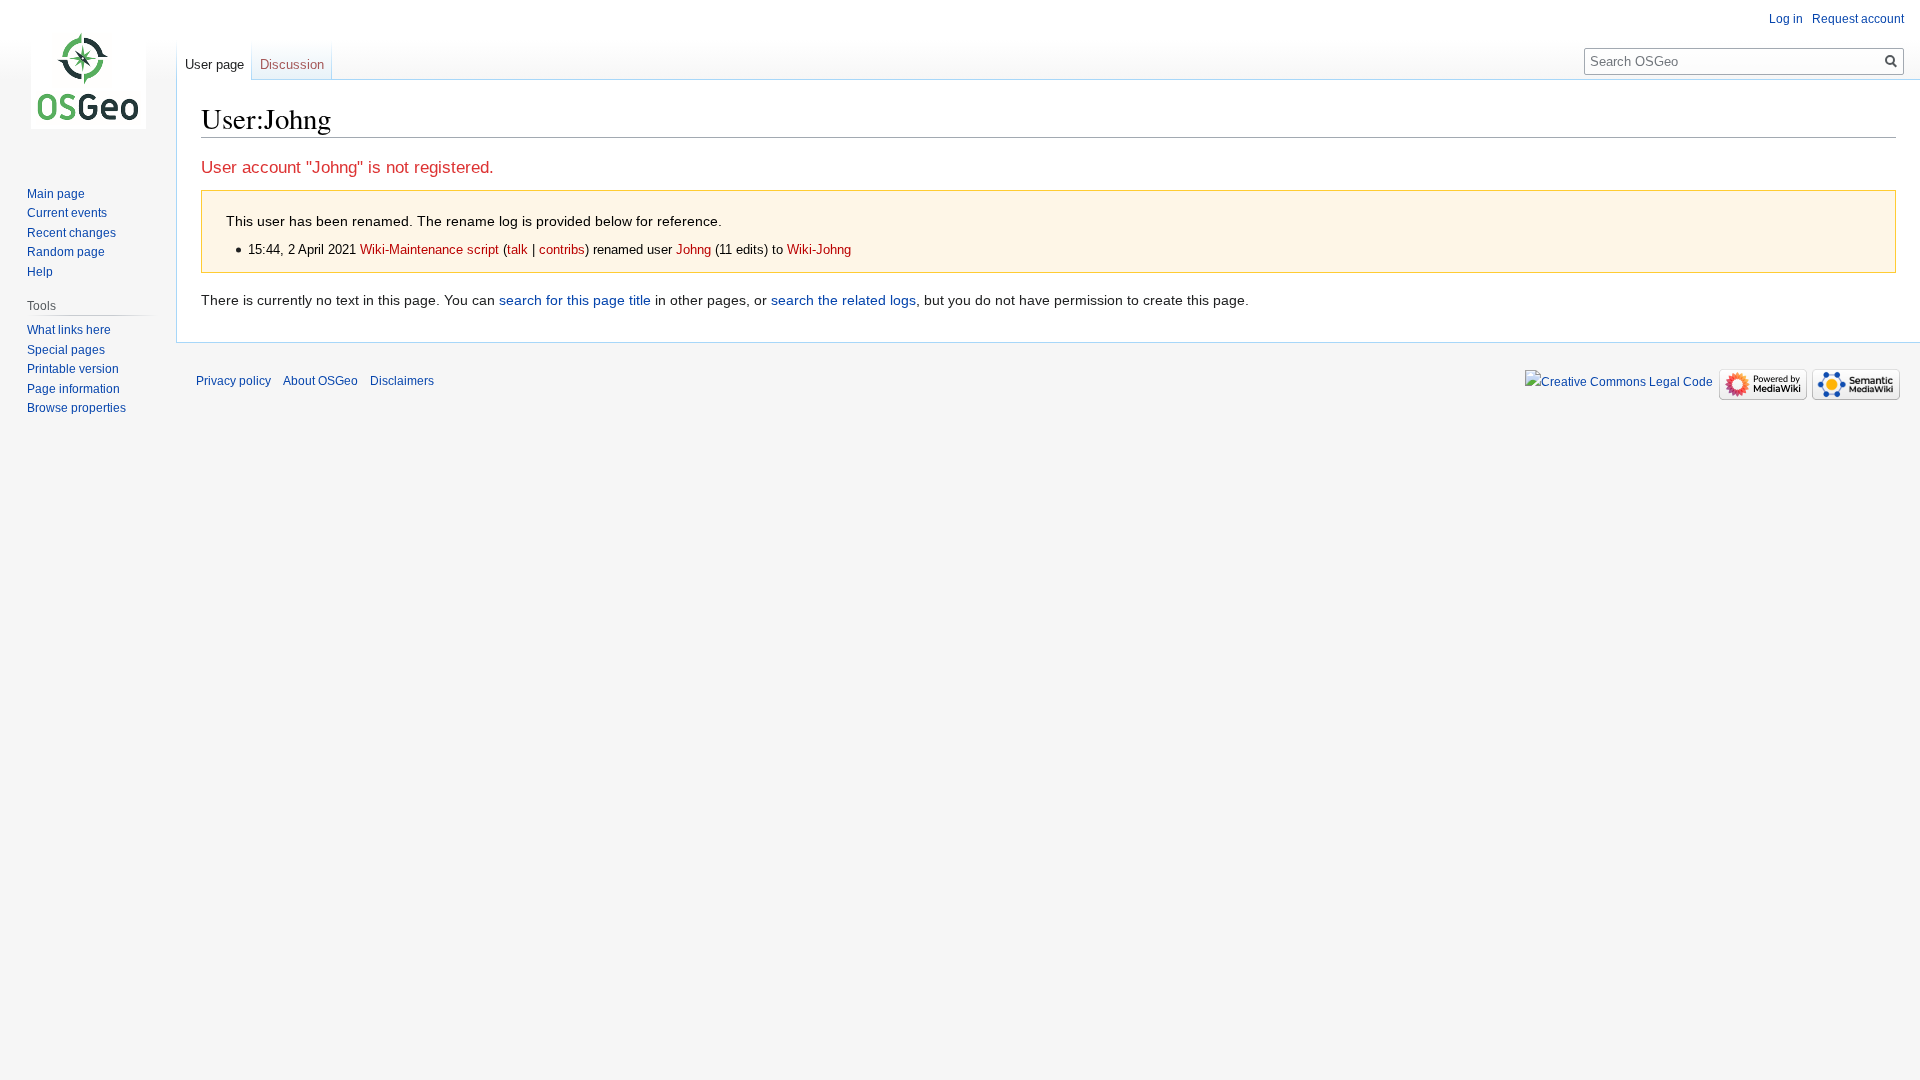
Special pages (66, 350)
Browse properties (76, 408)
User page (214, 64)
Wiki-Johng (819, 250)
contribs (562, 250)
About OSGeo (320, 381)
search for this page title (575, 300)
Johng (693, 250)
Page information (73, 389)
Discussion (292, 64)
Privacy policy (233, 381)
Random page (66, 252)
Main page (56, 194)
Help (40, 272)
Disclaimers (402, 381)
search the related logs (843, 300)
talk (517, 250)
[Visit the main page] (88, 80)
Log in (1786, 19)
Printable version (73, 369)
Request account (1858, 19)
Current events (67, 213)
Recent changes (71, 233)
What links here (69, 330)
